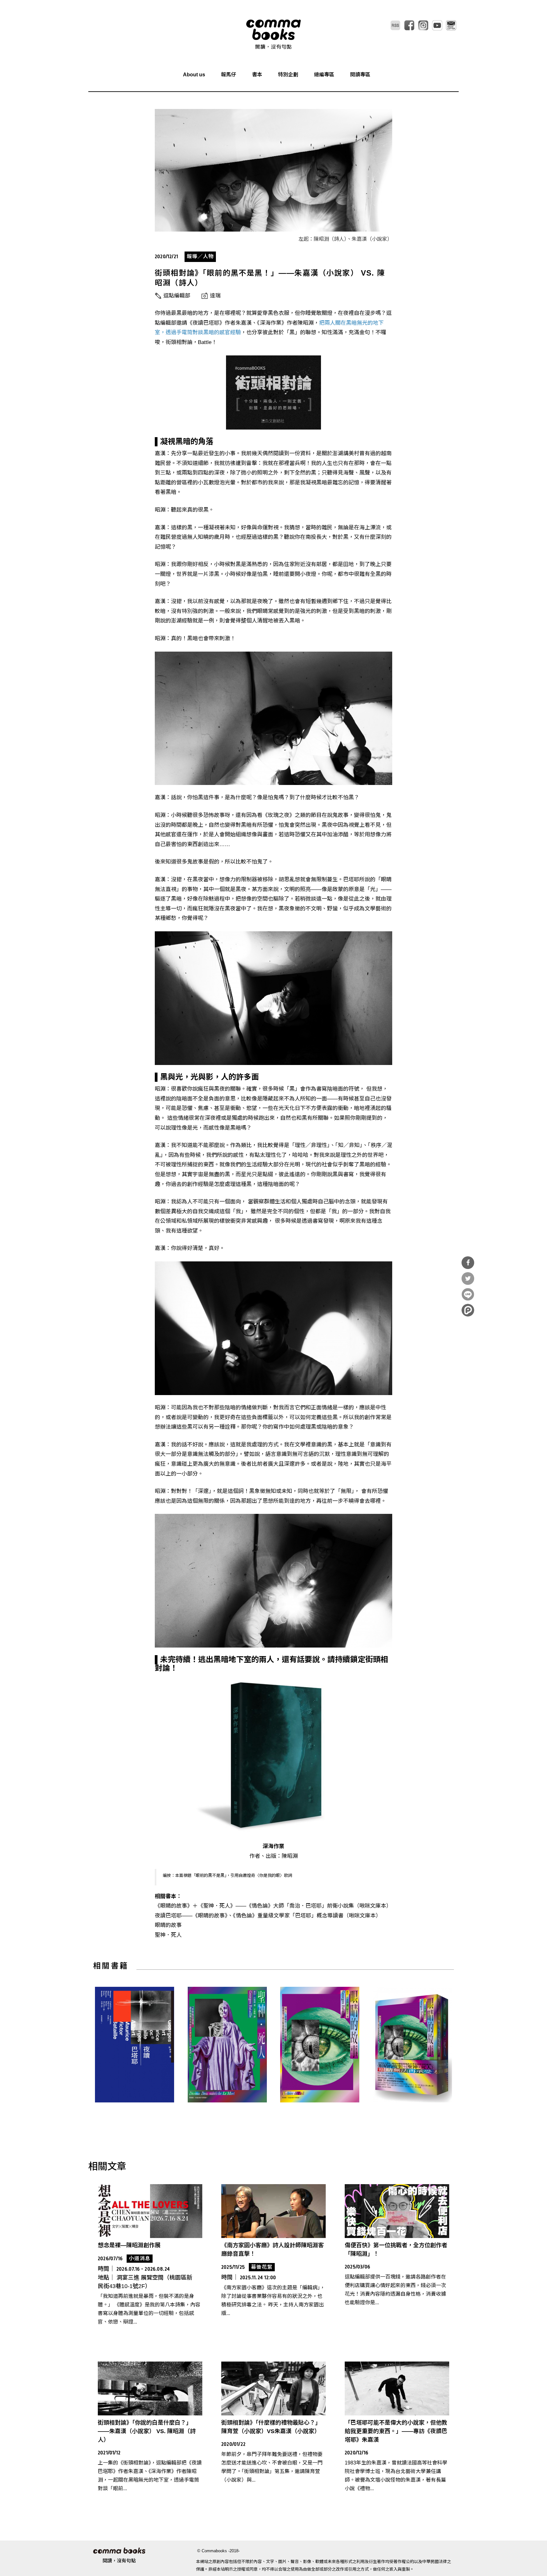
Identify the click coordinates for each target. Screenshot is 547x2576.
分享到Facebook (468, 1263)
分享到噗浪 (468, 1310)
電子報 (451, 25)
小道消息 (140, 2258)
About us (194, 75)
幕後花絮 (262, 2267)
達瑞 (215, 296)
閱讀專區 (360, 75)
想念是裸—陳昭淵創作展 (129, 2245)
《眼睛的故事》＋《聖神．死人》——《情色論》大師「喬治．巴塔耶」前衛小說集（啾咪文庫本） (273, 1906)
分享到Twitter (468, 1278)
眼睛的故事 (168, 1925)
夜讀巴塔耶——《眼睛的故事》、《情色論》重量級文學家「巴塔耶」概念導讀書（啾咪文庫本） (268, 1916)
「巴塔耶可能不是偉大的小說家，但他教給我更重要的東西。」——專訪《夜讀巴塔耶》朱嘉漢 (396, 2431)
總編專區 (324, 75)
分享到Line (468, 1294)
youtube (437, 25)
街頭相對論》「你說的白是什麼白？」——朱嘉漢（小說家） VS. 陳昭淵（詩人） (147, 2431)
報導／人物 (200, 256)
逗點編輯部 (177, 296)
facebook (409, 25)
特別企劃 (288, 75)
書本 (257, 75)
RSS (395, 25)
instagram (423, 25)
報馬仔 (229, 75)
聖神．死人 (168, 1935)
